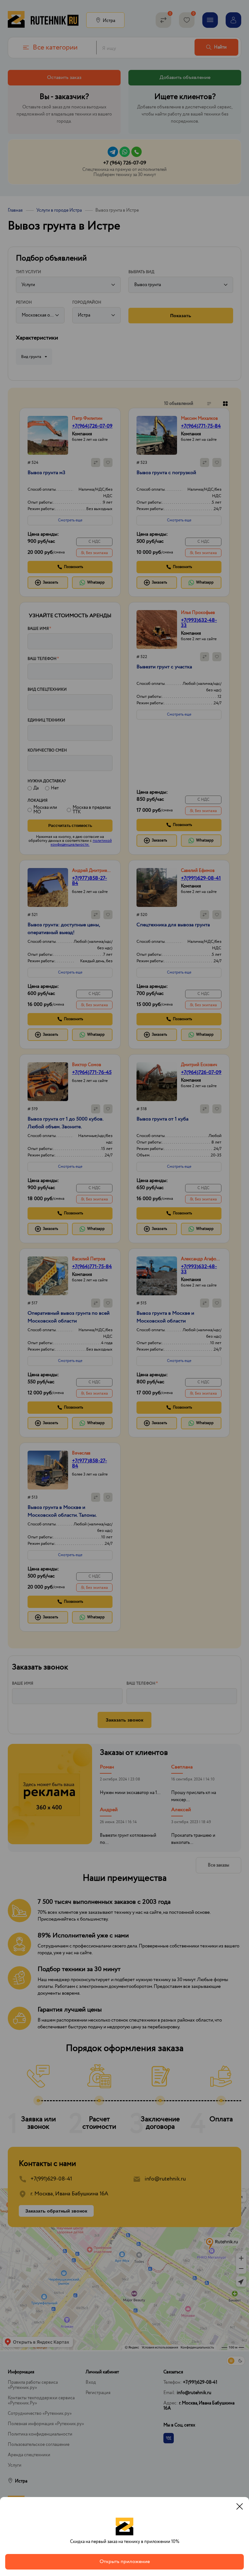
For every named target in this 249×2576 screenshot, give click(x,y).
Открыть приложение (125, 2562)
